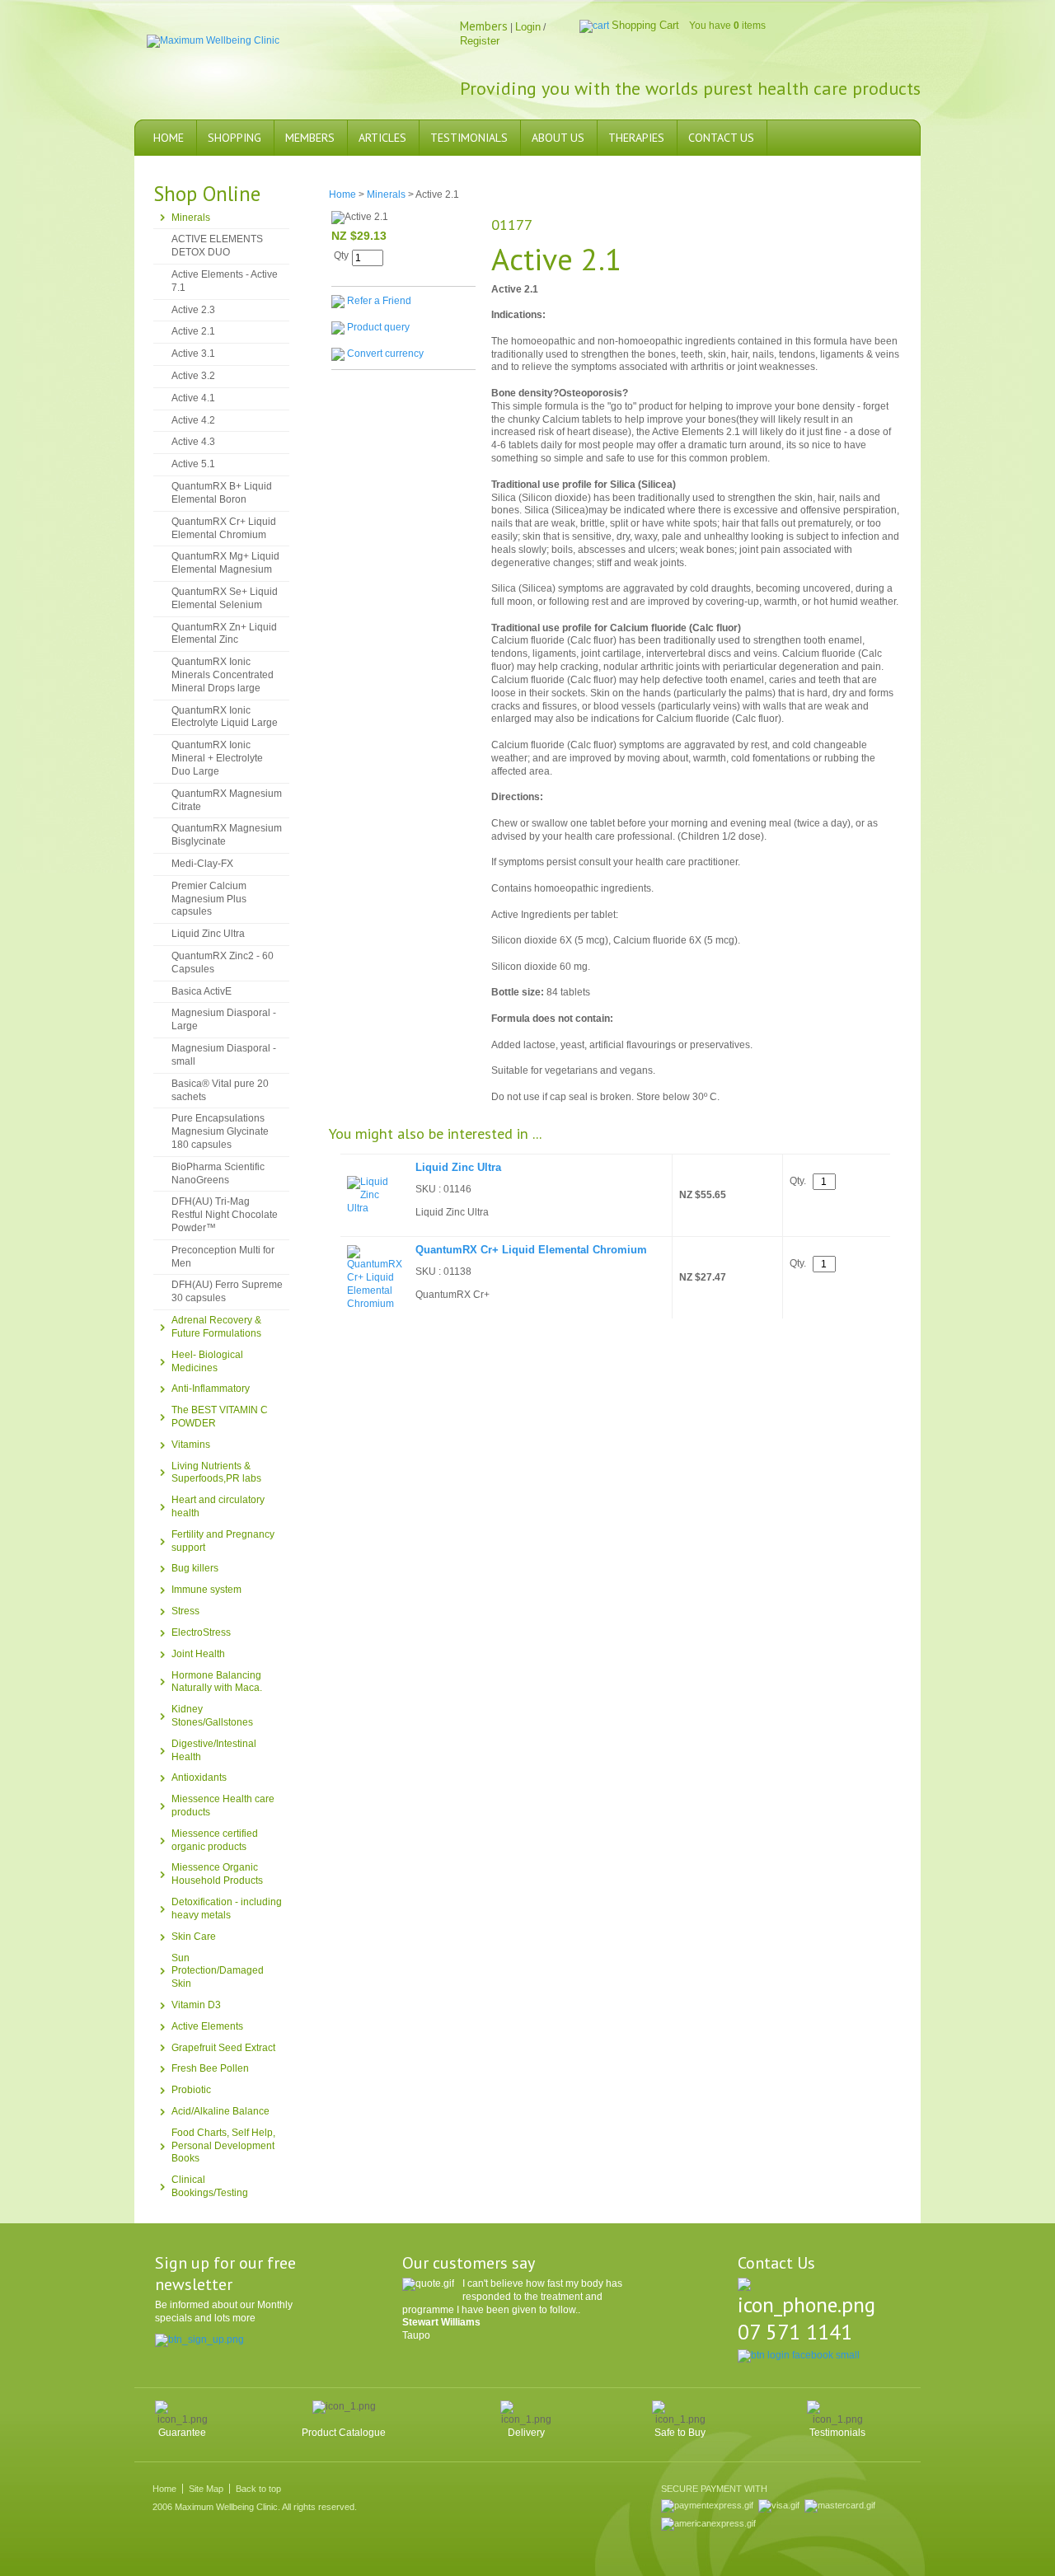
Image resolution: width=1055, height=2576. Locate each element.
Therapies (636, 138)
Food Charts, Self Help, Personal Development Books (223, 2146)
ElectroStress (201, 1632)
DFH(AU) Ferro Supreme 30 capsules (227, 1291)
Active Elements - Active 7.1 (225, 281)
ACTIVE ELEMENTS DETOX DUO (217, 246)
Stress (185, 1611)
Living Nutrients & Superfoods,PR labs (216, 1473)
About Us (558, 138)
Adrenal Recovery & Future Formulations (216, 1327)
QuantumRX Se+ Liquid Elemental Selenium (225, 598)
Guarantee (182, 2433)
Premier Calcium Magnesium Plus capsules (209, 899)
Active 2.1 (193, 331)
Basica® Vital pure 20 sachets (220, 1090)
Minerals (191, 218)
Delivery (526, 2433)
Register (480, 41)
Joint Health (198, 1654)
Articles (382, 138)
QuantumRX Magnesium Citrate (227, 800)
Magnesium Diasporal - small (224, 1055)
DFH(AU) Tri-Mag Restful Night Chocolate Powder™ (225, 1215)
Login (528, 27)
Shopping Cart (645, 25)
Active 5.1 (193, 464)
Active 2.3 (193, 310)
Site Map (206, 2489)
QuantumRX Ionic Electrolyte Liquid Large (225, 717)
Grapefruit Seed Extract (223, 2048)
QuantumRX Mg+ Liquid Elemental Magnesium (225, 563)
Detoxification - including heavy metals (227, 1909)
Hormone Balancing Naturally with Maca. (217, 1682)
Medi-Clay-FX (202, 864)
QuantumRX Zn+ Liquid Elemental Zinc (224, 634)
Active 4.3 (193, 442)
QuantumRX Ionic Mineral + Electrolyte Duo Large (217, 758)
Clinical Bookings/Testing (210, 2186)
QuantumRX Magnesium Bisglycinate (227, 835)
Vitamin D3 (196, 2005)
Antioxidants (199, 1777)
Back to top (258, 2489)
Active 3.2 (193, 376)
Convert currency (385, 354)
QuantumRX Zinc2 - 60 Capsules (223, 962)
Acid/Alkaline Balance (220, 2111)
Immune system (206, 1590)
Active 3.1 (193, 354)
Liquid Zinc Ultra (208, 934)
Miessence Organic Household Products (217, 1874)
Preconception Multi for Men (223, 1257)
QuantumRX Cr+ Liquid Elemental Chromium (224, 528)
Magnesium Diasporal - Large (224, 1019)
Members (310, 138)
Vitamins (191, 1445)
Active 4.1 (193, 398)
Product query (378, 327)
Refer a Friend (379, 301)
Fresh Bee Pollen (210, 2068)
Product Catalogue (344, 2433)
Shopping (234, 138)
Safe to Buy (680, 2433)
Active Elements (207, 2026)
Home (169, 138)
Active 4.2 (193, 420)
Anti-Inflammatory (211, 1389)
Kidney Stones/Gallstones (212, 1716)
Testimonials (469, 138)
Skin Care (194, 1937)
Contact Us (721, 138)
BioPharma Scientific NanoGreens (218, 1173)
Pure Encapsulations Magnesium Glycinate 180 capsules (220, 1131)
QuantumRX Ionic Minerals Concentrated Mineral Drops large (223, 675)
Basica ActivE (202, 991)
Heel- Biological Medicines (207, 1361)
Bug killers (195, 1568)
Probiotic (191, 2090)
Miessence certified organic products (215, 1840)
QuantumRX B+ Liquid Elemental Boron (222, 493)
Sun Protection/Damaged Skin (218, 1971)
